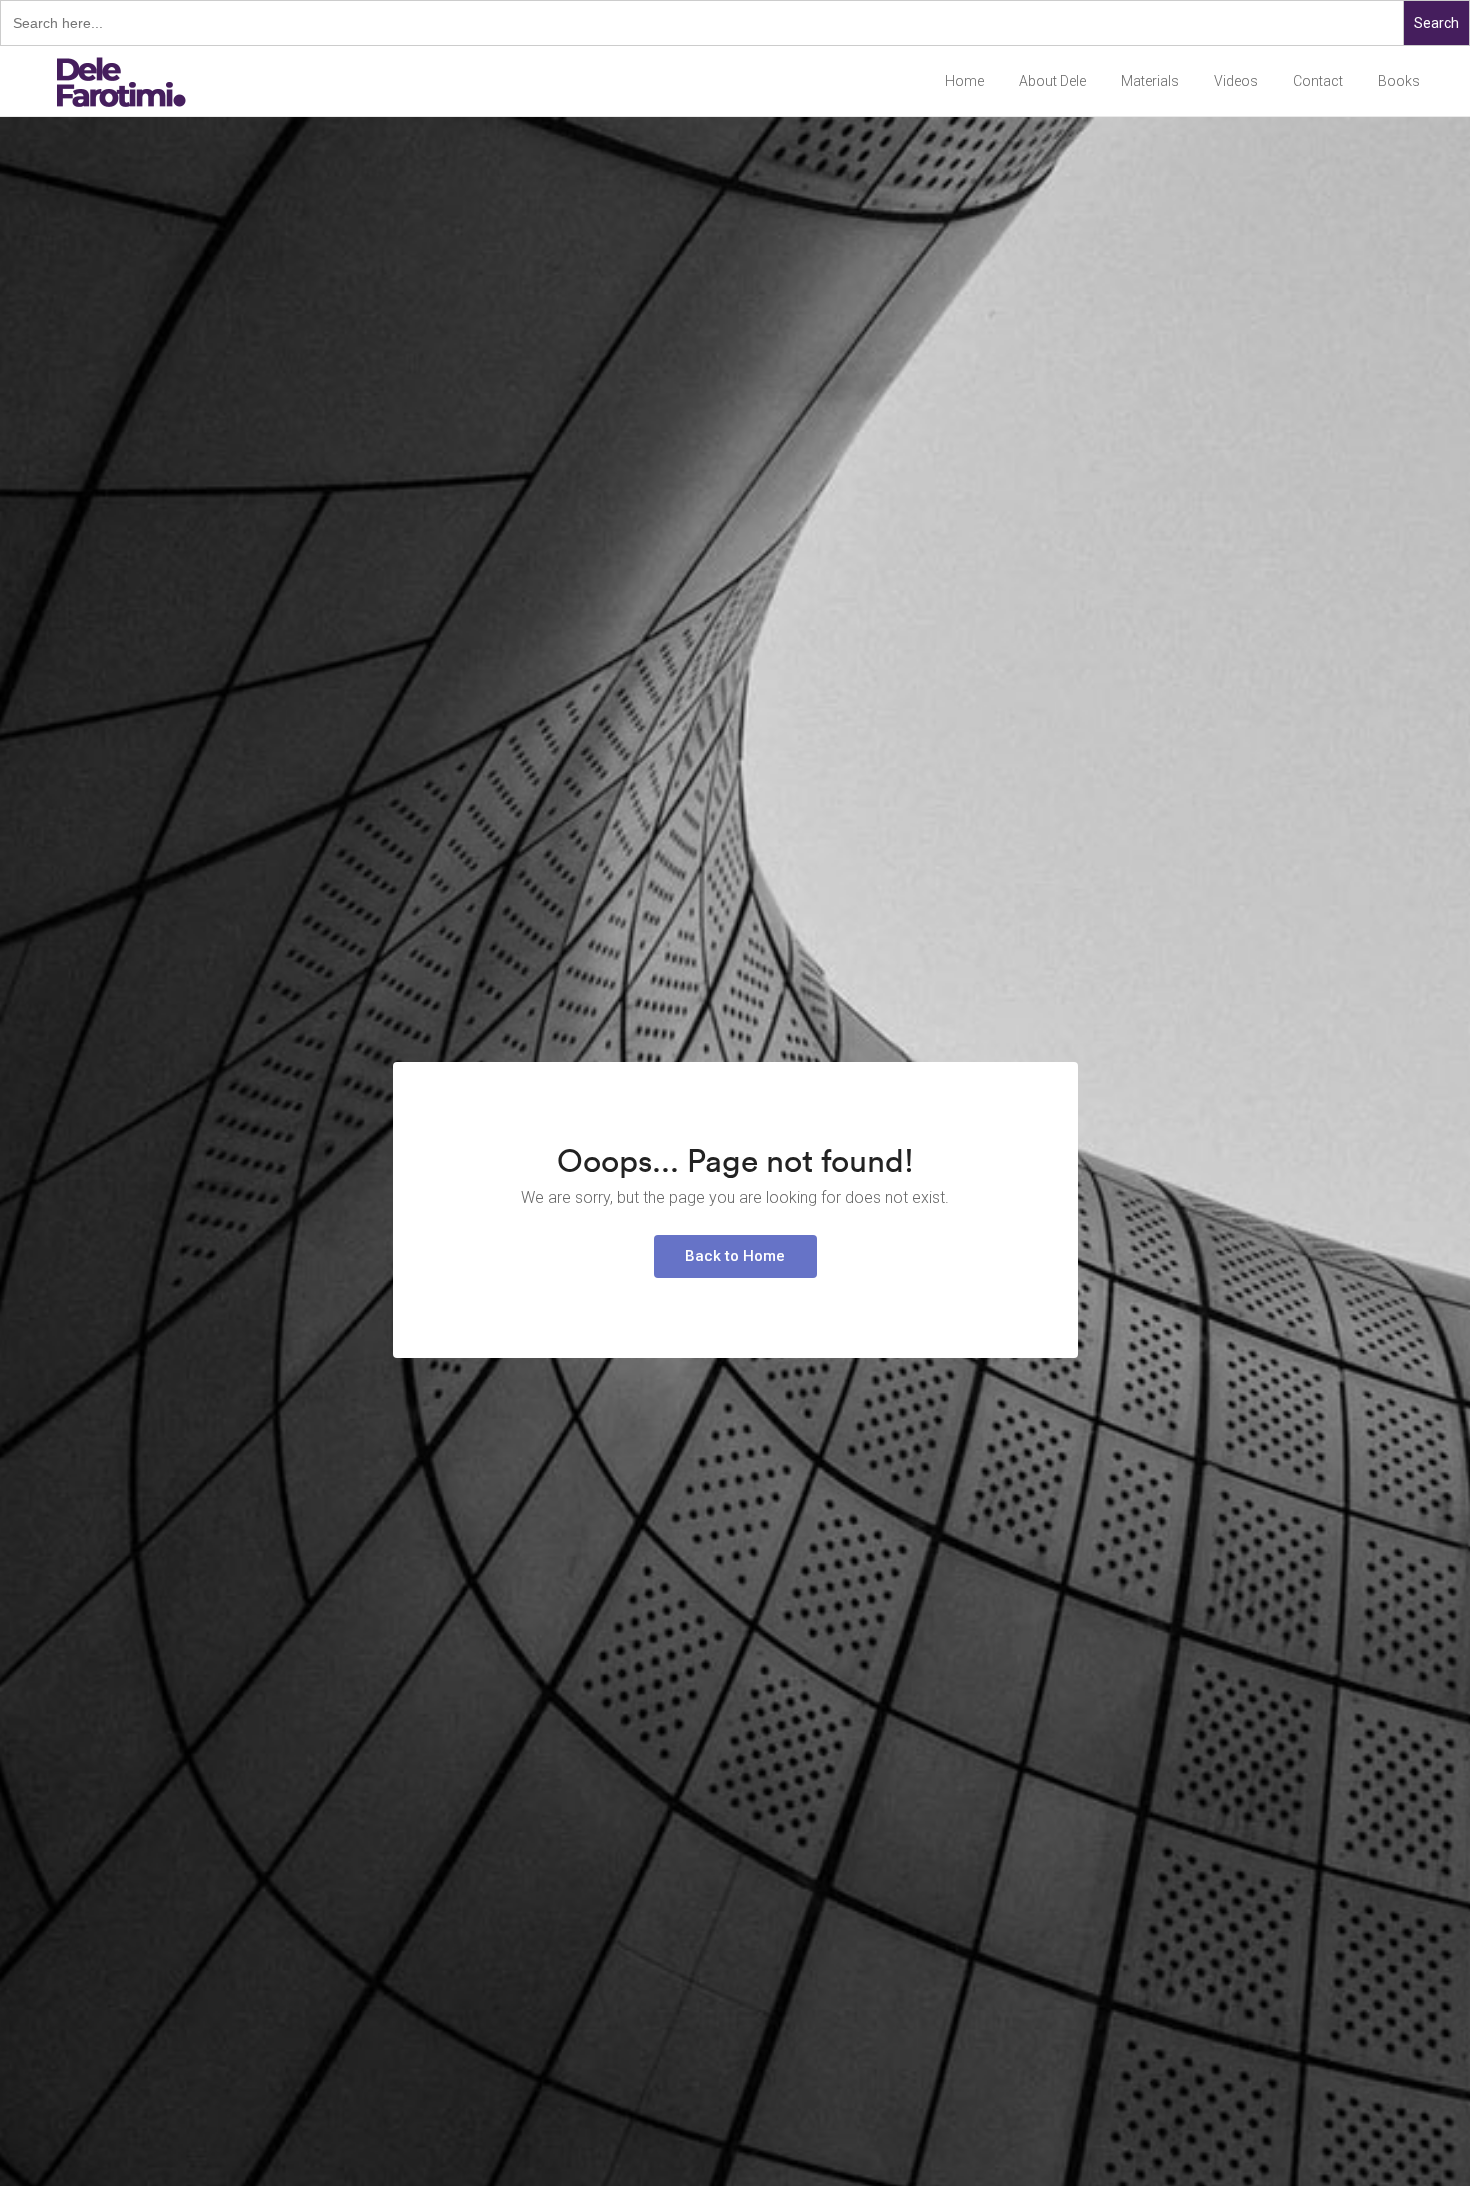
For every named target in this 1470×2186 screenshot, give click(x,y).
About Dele (1052, 81)
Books (1399, 81)
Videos (1236, 81)
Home (964, 81)
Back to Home (735, 1256)
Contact (1318, 81)
